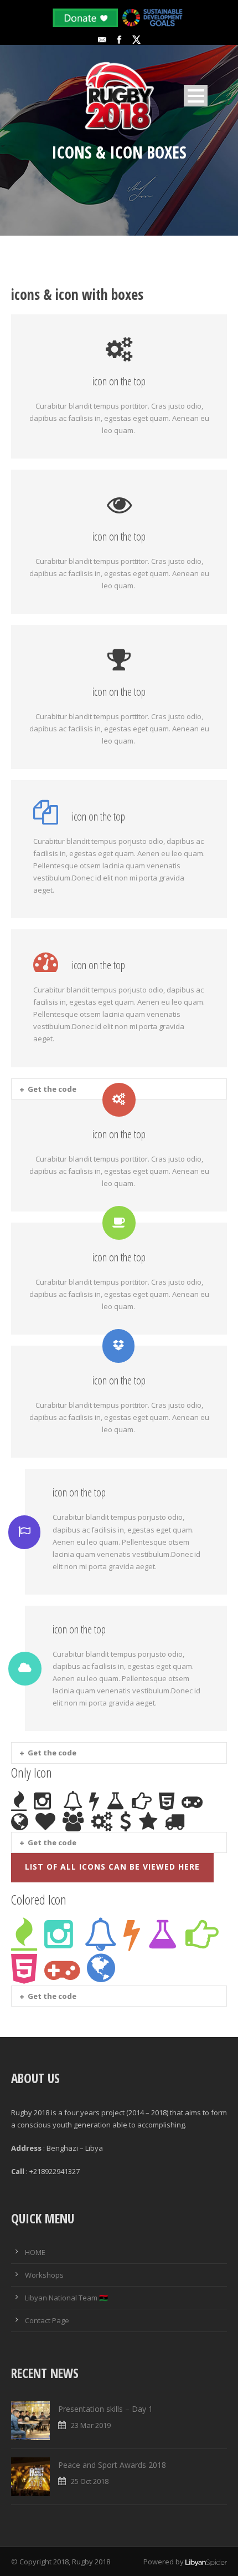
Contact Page (47, 2320)
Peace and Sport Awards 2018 (112, 2465)
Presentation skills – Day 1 (105, 2409)
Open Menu (196, 96)
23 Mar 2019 (91, 2425)
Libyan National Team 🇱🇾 (66, 2298)
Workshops (44, 2275)
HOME (35, 2252)
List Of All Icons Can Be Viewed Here (112, 1867)
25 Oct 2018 (90, 2481)
